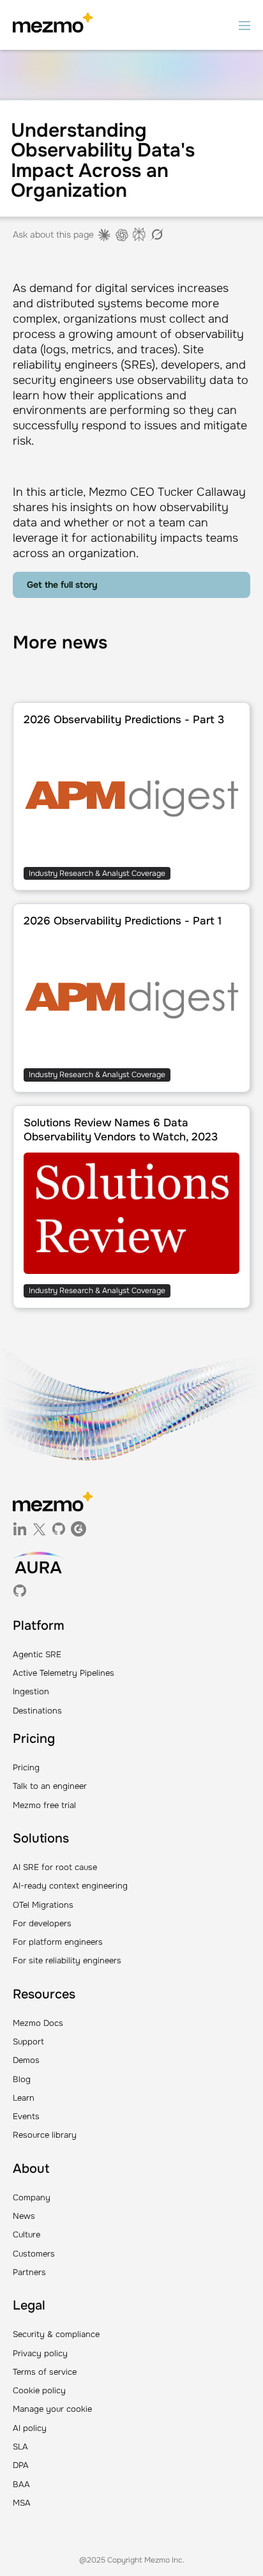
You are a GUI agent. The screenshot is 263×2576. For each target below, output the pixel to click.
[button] (244, 25)
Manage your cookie (52, 2409)
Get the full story (62, 585)
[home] (53, 25)
